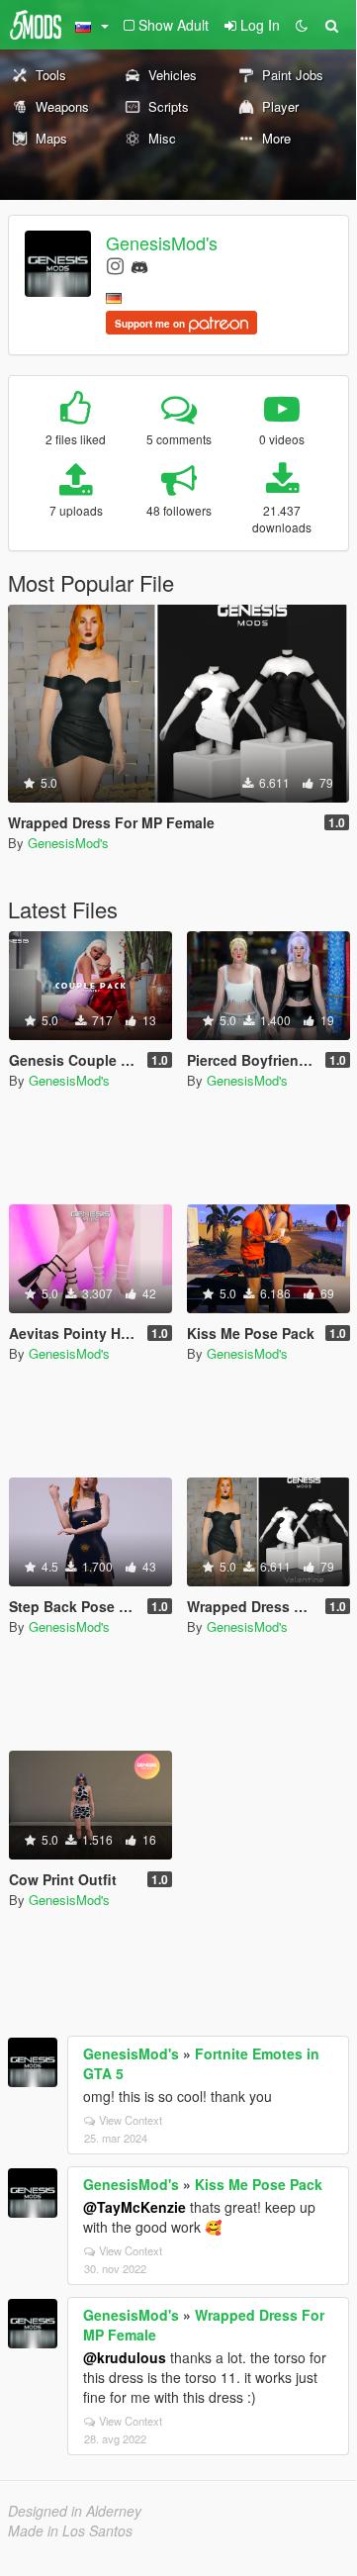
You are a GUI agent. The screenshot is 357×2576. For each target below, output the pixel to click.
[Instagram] (115, 265)
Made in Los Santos (70, 2530)
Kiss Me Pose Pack (259, 2184)
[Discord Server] (139, 265)
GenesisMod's (162, 242)
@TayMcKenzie (134, 2207)
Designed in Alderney (75, 2511)
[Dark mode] (302, 25)
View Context (131, 2120)
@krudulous (125, 2357)
